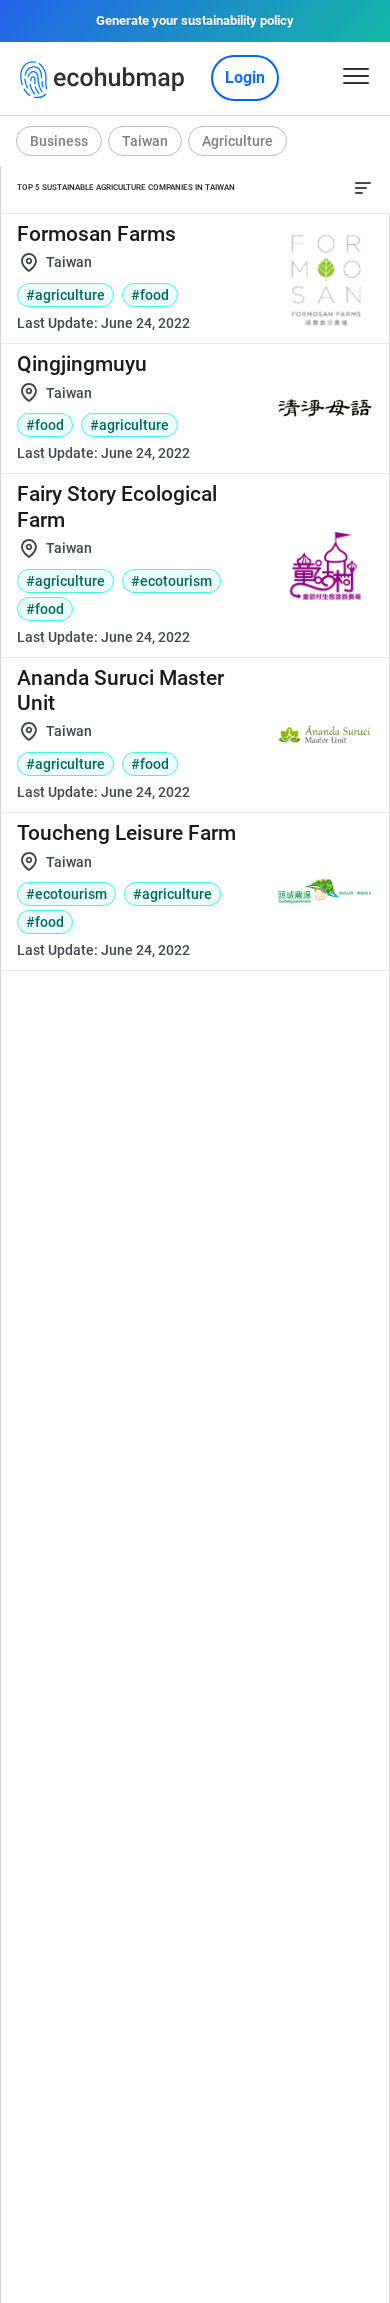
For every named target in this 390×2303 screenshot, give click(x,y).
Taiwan (145, 141)
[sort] (363, 188)
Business (59, 141)
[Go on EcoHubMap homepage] (106, 80)
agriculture (237, 141)
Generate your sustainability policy (195, 20)
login (245, 77)
